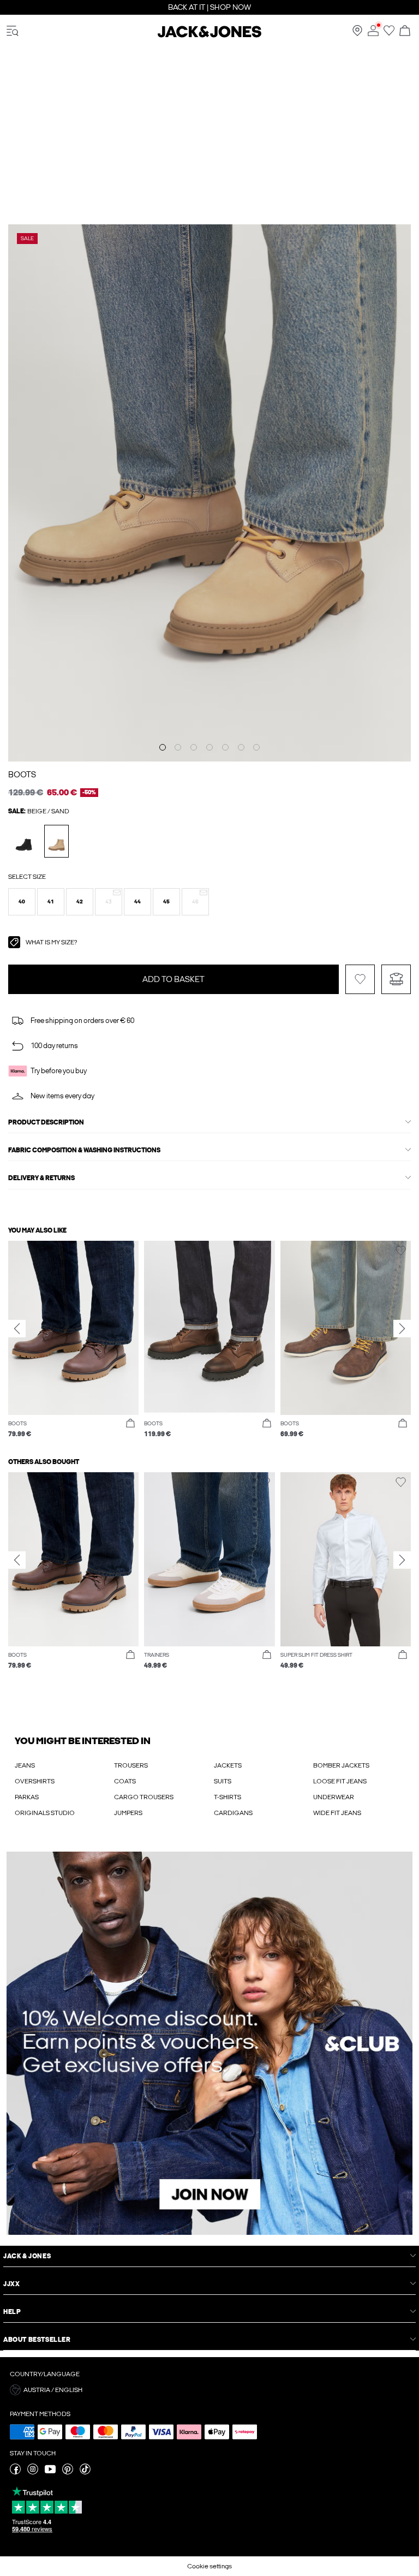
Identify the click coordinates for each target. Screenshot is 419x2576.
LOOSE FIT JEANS (340, 1781)
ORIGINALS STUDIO (45, 1813)
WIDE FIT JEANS (337, 1813)
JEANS (25, 1765)
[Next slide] (402, 1329)
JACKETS (228, 1765)
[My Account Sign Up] (209, 2043)
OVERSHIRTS (35, 1781)
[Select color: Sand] (56, 841)
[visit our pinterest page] (68, 2472)
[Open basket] (405, 31)
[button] (22, 902)
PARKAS (27, 1797)
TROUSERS (131, 1765)
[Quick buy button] (130, 1424)
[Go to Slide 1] (163, 747)
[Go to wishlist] (389, 34)
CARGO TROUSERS (144, 1797)
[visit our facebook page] (15, 2472)
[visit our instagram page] (33, 2472)
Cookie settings (209, 2566)
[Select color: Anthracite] (24, 841)
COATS (125, 1781)
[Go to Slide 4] (209, 747)
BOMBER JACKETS (341, 1765)
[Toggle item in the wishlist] (360, 979)
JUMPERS (128, 1813)
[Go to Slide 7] (256, 747)
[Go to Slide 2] (178, 747)
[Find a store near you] (357, 34)
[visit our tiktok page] (85, 2472)
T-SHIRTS (228, 1797)
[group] (73, 1340)
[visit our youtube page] (50, 2472)
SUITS (223, 1781)
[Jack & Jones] (209, 35)
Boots (22, 775)
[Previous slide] (17, 1329)
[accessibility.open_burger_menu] (13, 31)
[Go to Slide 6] (241, 747)
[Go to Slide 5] (225, 747)
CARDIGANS (233, 1813)
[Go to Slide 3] (194, 747)
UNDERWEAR (334, 1797)
